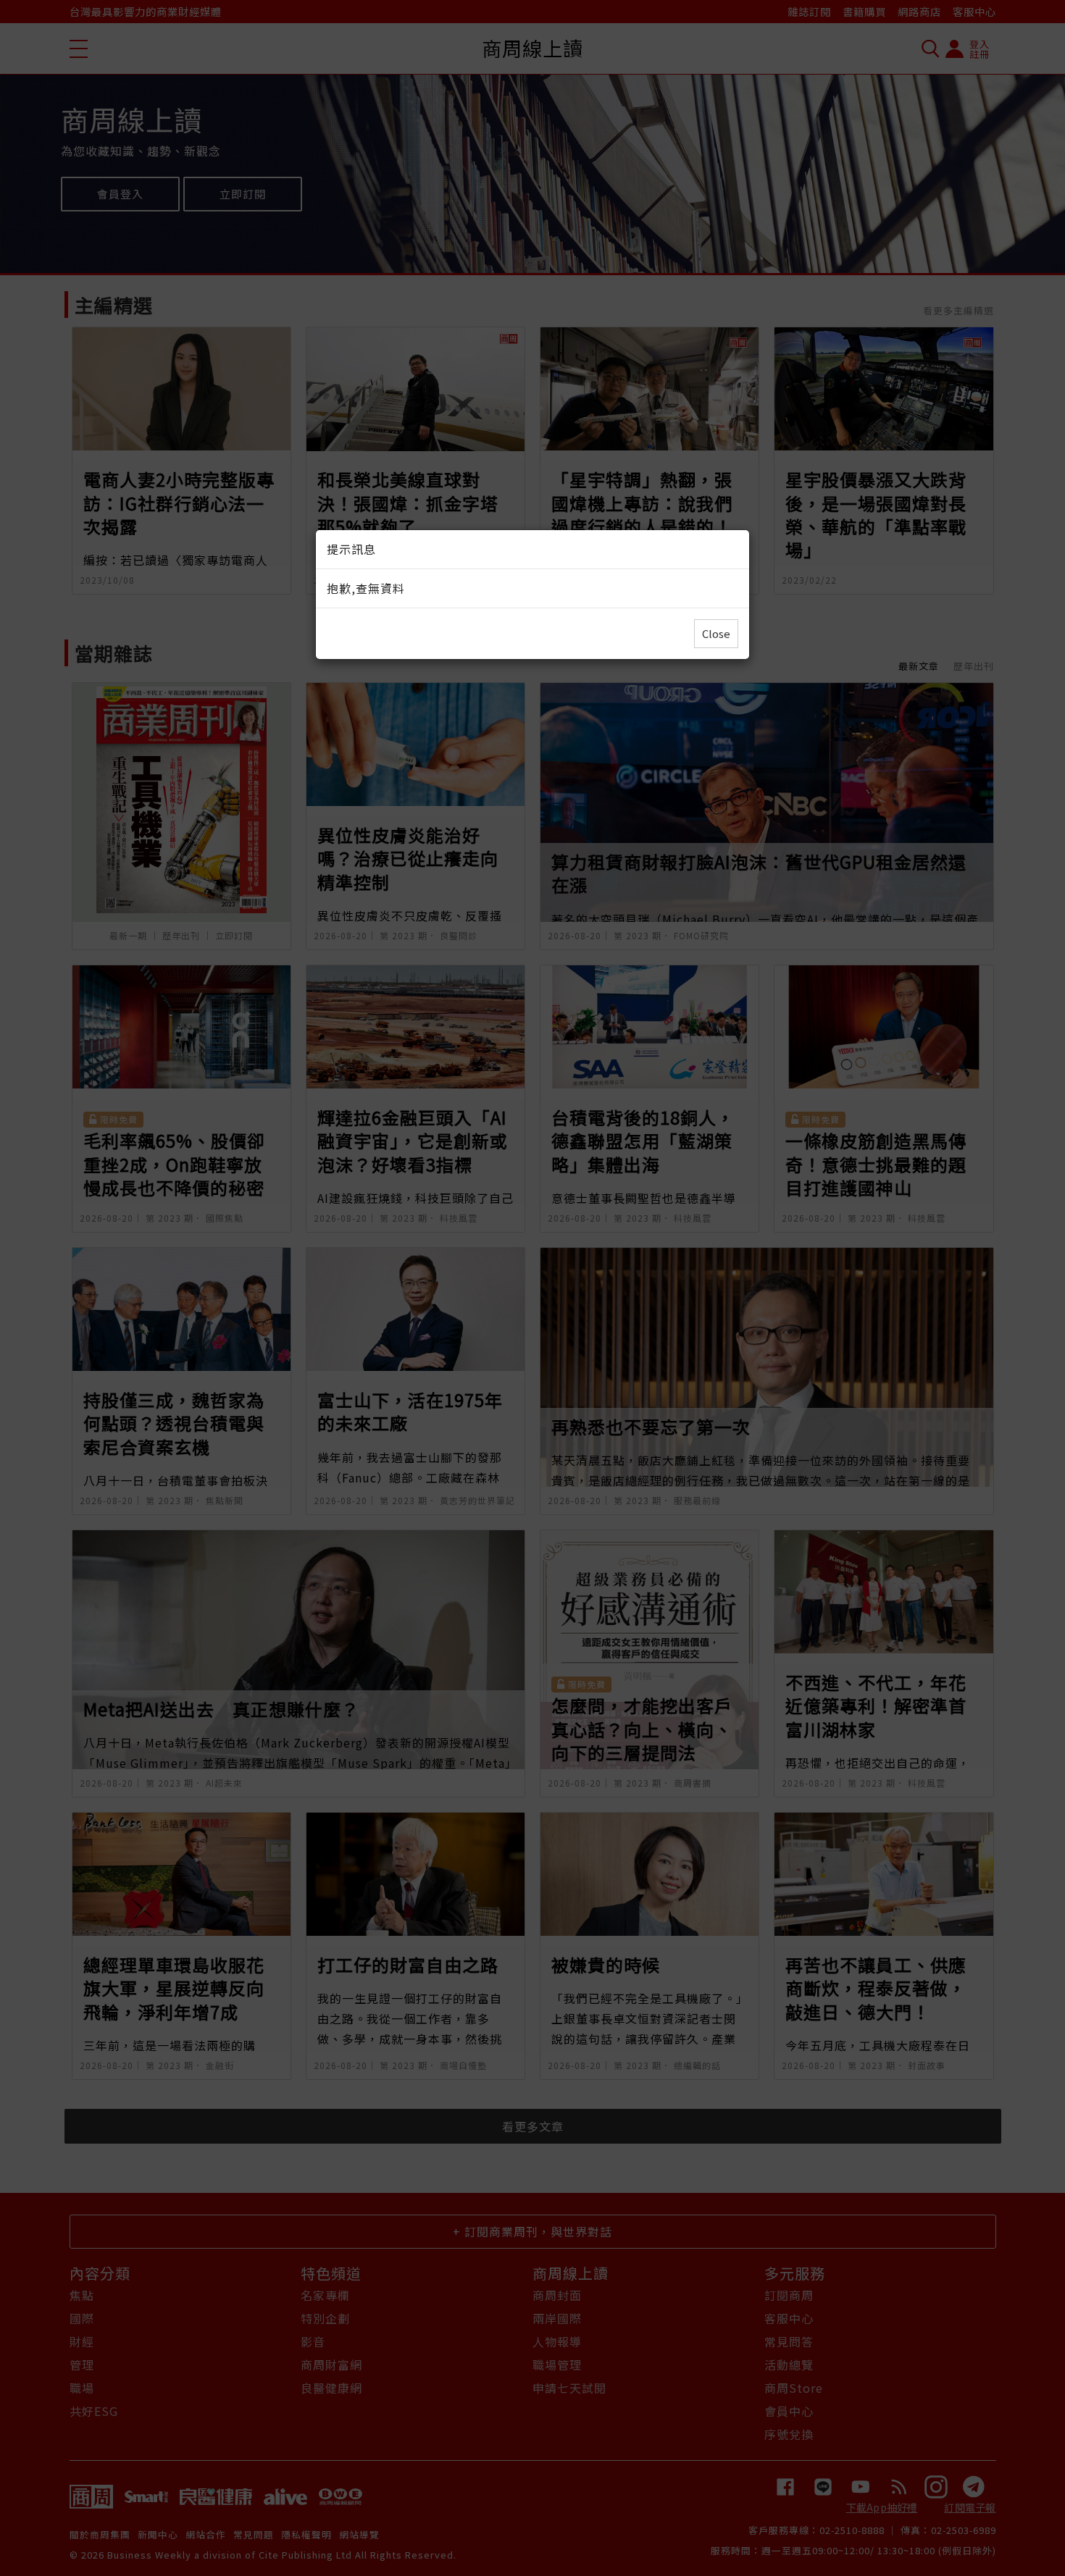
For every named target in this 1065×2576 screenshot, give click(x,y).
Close (716, 633)
